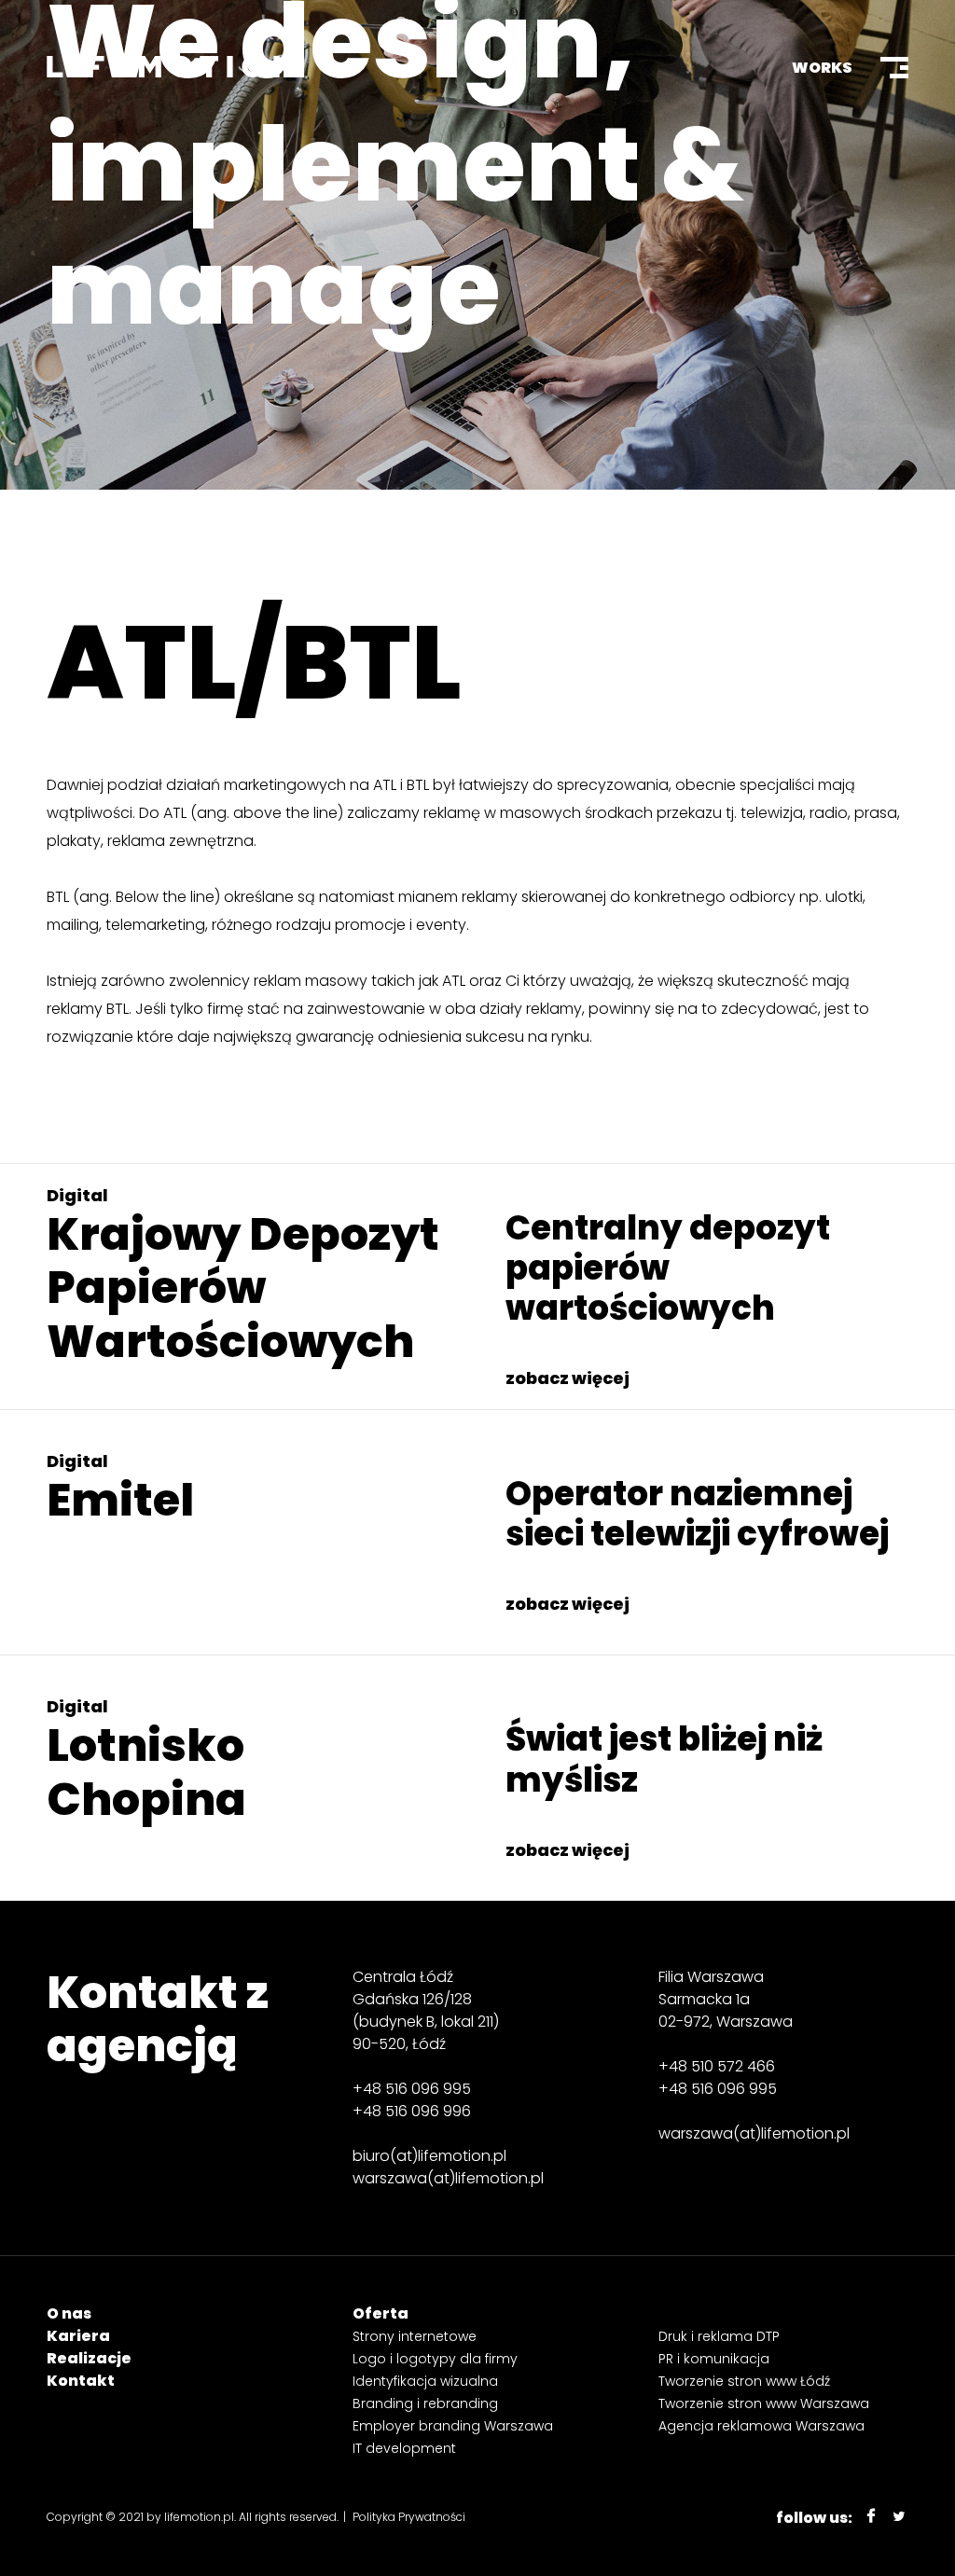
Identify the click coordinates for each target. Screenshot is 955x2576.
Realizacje (89, 2358)
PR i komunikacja (714, 2359)
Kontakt (81, 2381)
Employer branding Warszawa (453, 2426)
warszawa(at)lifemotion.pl (448, 2178)
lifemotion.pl (199, 2517)
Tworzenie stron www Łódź (744, 2381)
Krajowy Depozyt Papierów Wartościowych (243, 1288)
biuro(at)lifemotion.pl (429, 2156)
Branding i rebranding (425, 2403)
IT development (404, 2448)
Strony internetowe (415, 2336)
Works (822, 68)
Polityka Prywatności (409, 2517)
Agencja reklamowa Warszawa (761, 2426)
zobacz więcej (567, 1378)
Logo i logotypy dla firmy (435, 2359)
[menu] (894, 68)
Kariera (78, 2336)
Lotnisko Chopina (146, 1773)
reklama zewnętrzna (180, 841)
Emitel (120, 1500)
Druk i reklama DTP (719, 2336)
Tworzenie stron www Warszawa (764, 2403)
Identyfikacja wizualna (425, 2381)
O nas (69, 2313)
